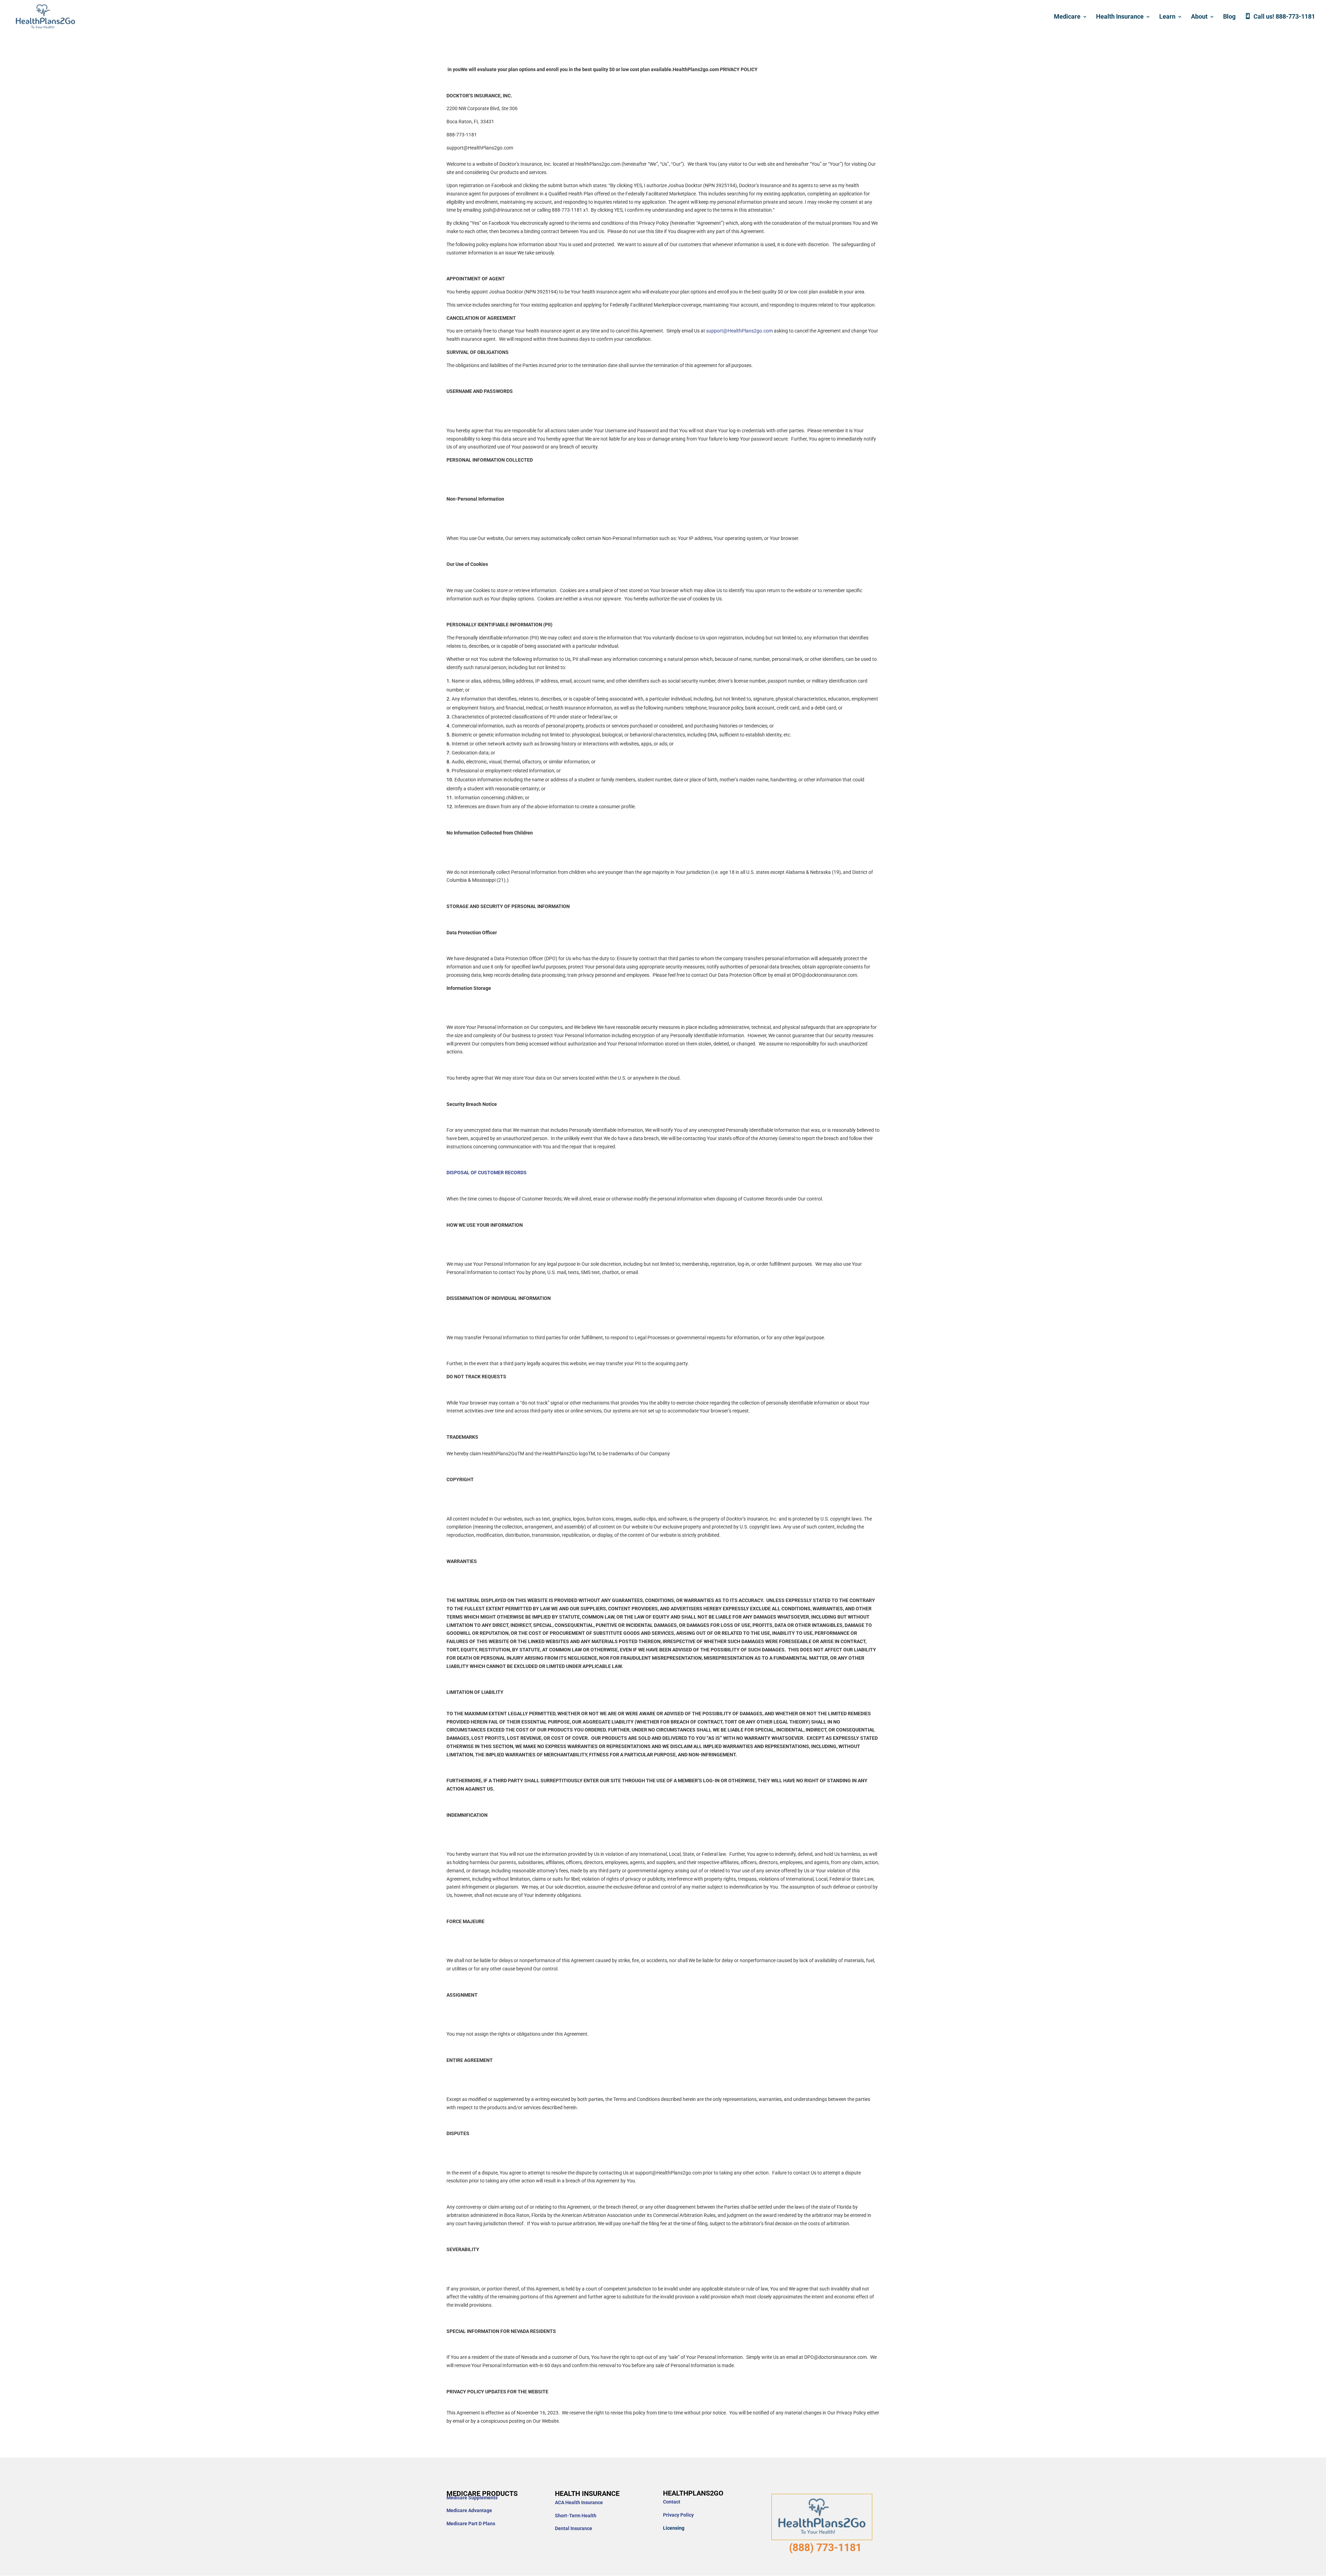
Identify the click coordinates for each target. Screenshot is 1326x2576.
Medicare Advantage (469, 2510)
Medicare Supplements (472, 2498)
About (1199, 17)
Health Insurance (1120, 17)
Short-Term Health (576, 2516)
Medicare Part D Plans (471, 2524)
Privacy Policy (678, 2515)
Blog (1229, 17)
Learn (1167, 17)
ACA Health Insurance (579, 2502)
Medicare (1067, 17)
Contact (672, 2502)
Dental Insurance (574, 2528)
